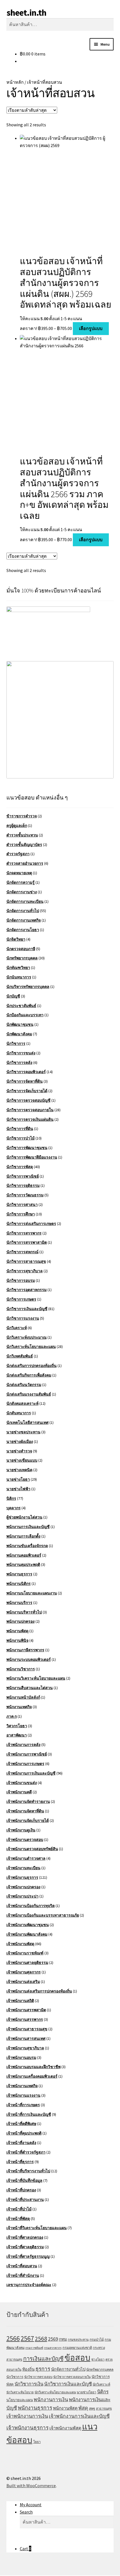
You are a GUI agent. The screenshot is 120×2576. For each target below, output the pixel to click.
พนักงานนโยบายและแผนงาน (32, 1593)
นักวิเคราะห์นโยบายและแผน (31, 1347)
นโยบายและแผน (20, 2400)
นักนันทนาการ (19, 977)
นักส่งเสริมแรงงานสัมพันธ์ (29, 1394)
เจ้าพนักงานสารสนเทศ (26, 2038)
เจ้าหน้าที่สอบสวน (22, 2266)
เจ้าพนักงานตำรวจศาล (26, 1858)
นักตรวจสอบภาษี (21, 949)
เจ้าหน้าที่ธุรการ (20, 2162)
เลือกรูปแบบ (91, 328)
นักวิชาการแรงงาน (23, 1318)
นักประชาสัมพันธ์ (21, 1006)
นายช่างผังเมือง (20, 1442)
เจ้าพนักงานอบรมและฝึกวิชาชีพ (33, 2067)
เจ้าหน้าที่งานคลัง (21, 2143)
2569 (53, 2339)
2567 (27, 2338)
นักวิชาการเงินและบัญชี (27, 1309)
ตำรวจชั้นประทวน (22, 835)
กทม (63, 2339)
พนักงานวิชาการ (21, 1669)
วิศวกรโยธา (17, 1726)
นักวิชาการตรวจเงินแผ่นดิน (30, 1119)
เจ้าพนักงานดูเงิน (21, 1830)
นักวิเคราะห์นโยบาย (20, 2392)
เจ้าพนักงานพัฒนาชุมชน (28, 1925)
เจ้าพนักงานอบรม (21, 2057)
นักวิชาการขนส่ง (21, 1053)
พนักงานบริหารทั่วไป (24, 1612)
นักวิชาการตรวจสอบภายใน (30, 1110)
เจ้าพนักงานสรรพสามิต (26, 2010)
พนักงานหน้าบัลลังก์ (23, 1697)
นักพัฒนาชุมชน (20, 1024)
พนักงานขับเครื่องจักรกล (27, 1546)
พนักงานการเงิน (51, 2400)
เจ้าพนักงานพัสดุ (20, 1944)
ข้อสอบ (77, 2358)
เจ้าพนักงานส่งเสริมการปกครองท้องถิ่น (39, 1991)
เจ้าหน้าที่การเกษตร (23, 2105)
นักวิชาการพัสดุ (20, 1167)
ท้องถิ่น (28, 2369)
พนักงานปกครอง (21, 1621)
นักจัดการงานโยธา (23, 930)
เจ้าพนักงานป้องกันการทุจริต (31, 1906)
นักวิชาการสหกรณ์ (22, 1252)
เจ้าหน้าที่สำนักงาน (23, 2275)
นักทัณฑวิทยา (18, 968)
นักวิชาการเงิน (29, 2384)
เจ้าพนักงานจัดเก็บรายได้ (28, 1821)
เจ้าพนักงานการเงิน (27, 2416)
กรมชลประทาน (78, 2340)
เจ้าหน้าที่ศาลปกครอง (25, 2237)
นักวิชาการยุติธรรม (23, 1185)
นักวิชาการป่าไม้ (21, 1138)
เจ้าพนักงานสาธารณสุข (27, 2029)
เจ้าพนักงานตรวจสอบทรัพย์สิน (32, 1849)
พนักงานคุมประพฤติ (23, 1564)
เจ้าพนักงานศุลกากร (24, 1972)
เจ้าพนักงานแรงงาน (23, 2095)
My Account (31, 2505)
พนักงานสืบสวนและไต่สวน (30, 1688)
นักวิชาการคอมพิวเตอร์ (26, 1072)
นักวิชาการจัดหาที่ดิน (25, 1081)
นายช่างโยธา (18, 1479)
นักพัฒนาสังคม (19, 1034)
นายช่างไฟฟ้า (18, 1489)
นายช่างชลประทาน (23, 1432)
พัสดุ (83, 2408)
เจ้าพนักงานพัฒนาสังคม (27, 1934)
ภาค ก (12, 1716)
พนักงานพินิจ (17, 1640)
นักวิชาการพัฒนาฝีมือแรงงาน (32, 1157)
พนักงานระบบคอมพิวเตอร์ (29, 1659)
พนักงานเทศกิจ (19, 1707)
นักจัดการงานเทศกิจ (24, 920)
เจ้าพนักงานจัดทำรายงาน (28, 1801)
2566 (13, 2338)
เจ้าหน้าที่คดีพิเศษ (21, 2124)
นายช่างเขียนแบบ (22, 1460)
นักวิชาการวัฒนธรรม (25, 1195)
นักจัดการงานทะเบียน (25, 901)
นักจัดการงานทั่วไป (23, 911)
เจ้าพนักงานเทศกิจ (22, 2086)
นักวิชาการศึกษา (21, 1214)
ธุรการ (43, 2369)
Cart (26, 2549)
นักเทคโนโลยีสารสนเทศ (27, 1422)
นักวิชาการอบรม (21, 1280)
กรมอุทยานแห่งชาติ (77, 2348)
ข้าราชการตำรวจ (22, 816)
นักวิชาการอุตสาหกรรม (27, 1290)
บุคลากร (14, 1508)
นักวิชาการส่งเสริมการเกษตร (31, 1224)
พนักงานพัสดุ (17, 1631)
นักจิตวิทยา (16, 939)
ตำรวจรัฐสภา (18, 854)
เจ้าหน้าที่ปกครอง (21, 2190)
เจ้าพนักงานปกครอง (23, 1887)
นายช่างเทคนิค (19, 1470)
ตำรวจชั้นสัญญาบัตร (24, 845)
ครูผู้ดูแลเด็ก (17, 826)
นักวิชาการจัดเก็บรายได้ (27, 1091)
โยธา (37, 2442)
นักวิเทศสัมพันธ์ (20, 1356)
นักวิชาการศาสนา (22, 1205)
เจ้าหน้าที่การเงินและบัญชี (29, 2114)
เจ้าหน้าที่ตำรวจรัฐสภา (26, 2152)
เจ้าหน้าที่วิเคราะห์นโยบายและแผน (37, 2228)
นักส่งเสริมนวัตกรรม (24, 1385)
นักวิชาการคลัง (19, 1063)
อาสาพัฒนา (17, 1735)
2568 (41, 2338)
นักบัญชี (13, 996)
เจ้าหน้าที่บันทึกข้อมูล (24, 2180)
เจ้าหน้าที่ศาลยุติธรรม (25, 2247)
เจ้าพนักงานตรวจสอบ (25, 1840)
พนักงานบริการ (19, 1603)
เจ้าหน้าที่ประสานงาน (25, 2200)
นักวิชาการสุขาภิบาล (25, 1271)
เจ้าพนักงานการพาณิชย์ (27, 1754)
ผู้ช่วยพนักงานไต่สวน (24, 1517)
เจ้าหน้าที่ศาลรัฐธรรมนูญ (28, 2256)
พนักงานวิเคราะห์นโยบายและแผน (36, 1678)
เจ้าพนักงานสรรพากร (25, 2019)
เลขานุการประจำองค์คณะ (29, 2285)
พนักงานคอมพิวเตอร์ (24, 1555)
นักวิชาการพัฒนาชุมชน (27, 1148)
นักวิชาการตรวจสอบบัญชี (28, 1100)
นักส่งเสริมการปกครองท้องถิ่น (32, 1366)
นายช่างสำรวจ (19, 1451)
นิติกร (11, 1498)
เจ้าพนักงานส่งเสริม (23, 1982)
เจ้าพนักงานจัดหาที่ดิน (25, 1811)
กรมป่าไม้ (97, 2339)
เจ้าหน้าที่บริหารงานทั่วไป (28, 2171)
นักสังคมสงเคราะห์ (22, 1403)
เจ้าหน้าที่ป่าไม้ (19, 2209)
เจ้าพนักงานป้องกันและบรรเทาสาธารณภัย (43, 1915)
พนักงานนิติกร (19, 1584)
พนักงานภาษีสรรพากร (25, 1650)
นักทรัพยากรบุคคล (22, 958)
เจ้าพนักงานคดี (19, 1792)
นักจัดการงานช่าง (22, 892)
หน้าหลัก (15, 82)
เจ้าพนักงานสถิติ (20, 2001)
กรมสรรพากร (53, 2348)
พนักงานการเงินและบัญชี (28, 1527)
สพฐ (92, 2408)
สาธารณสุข (104, 2408)
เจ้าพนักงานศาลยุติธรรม (27, 1963)
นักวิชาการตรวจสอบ (38, 2377)
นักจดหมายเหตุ (19, 873)
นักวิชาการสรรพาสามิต (27, 1242)
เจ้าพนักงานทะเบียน (23, 1868)
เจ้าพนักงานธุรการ (22, 1877)
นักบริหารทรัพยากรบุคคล (28, 987)
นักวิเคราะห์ (17, 1328)
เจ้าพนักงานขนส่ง (22, 1783)
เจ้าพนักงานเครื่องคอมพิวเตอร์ (32, 2076)
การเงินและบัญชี (43, 2359)
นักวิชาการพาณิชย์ (23, 1176)
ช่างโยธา (98, 2359)
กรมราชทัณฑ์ (34, 2348)
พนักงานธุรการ (19, 1574)
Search (26, 2512)
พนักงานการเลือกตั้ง (23, 1536)
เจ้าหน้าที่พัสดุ (18, 2219)
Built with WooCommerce (31, 2486)
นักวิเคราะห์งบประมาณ (27, 1337)
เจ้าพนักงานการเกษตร (25, 1764)
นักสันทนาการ (19, 1413)
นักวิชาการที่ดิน (20, 1129)
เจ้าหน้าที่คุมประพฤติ (24, 2133)
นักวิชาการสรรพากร (24, 1233)
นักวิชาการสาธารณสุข (26, 1261)
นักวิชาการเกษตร (21, 1299)
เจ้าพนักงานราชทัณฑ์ (25, 1953)
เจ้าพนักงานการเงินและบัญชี (31, 1773)
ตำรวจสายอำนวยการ (25, 863)
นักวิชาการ (16, 1043)
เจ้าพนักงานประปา (22, 1896)
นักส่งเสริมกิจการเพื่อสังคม (29, 1375)
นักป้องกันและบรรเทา (25, 1015)
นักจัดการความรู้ (21, 882)
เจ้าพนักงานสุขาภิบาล (25, 2048)
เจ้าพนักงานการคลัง (23, 1745)
